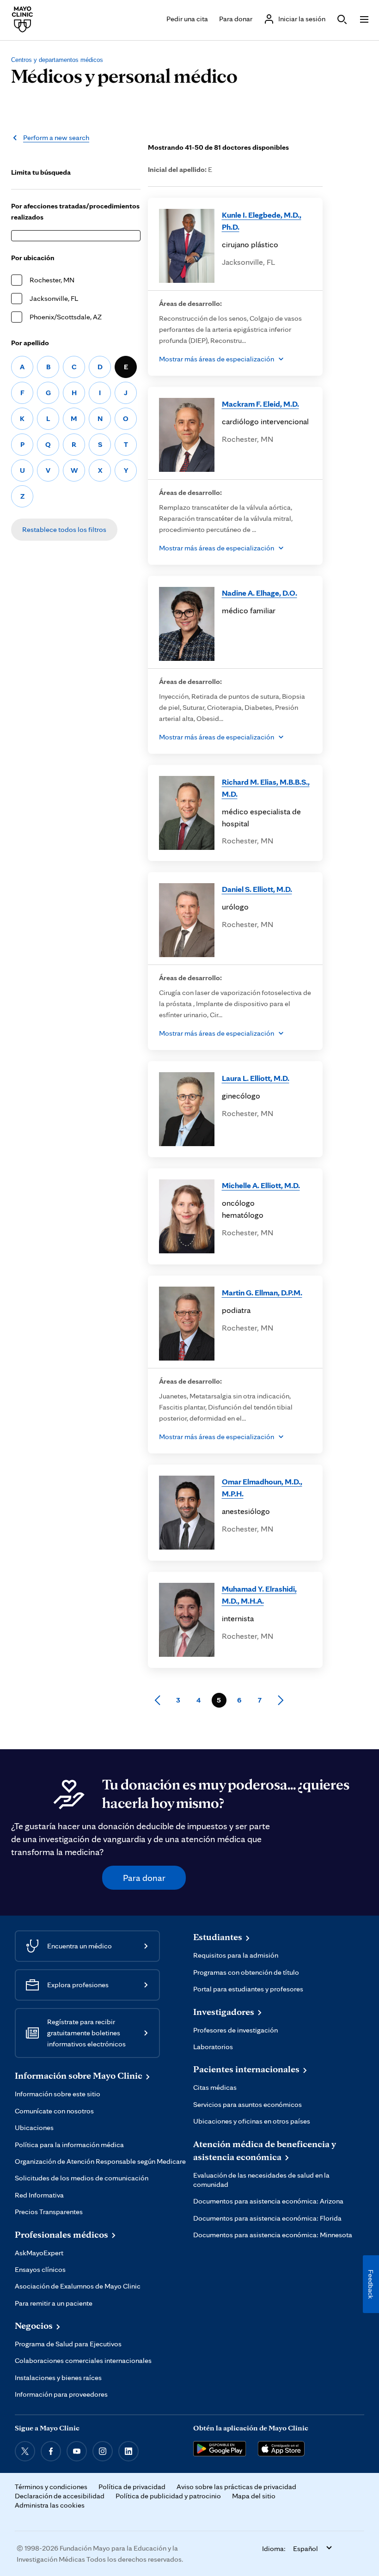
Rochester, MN (52, 280)
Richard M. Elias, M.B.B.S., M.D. (266, 788)
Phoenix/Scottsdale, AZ (66, 317)
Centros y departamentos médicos (57, 60)
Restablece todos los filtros (64, 529)
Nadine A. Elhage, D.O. (260, 593)
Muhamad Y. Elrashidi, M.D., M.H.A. (259, 1595)
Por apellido (30, 343)
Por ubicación (33, 258)
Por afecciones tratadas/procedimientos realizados (75, 211)
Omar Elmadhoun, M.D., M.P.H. (262, 1487)
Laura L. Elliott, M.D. (256, 1078)
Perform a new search (56, 137)
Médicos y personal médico (124, 75)
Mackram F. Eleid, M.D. (260, 404)
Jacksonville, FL (54, 298)
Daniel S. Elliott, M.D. (257, 889)
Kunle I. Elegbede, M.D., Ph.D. (262, 221)
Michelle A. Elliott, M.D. (261, 1185)
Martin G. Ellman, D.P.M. (262, 1292)
